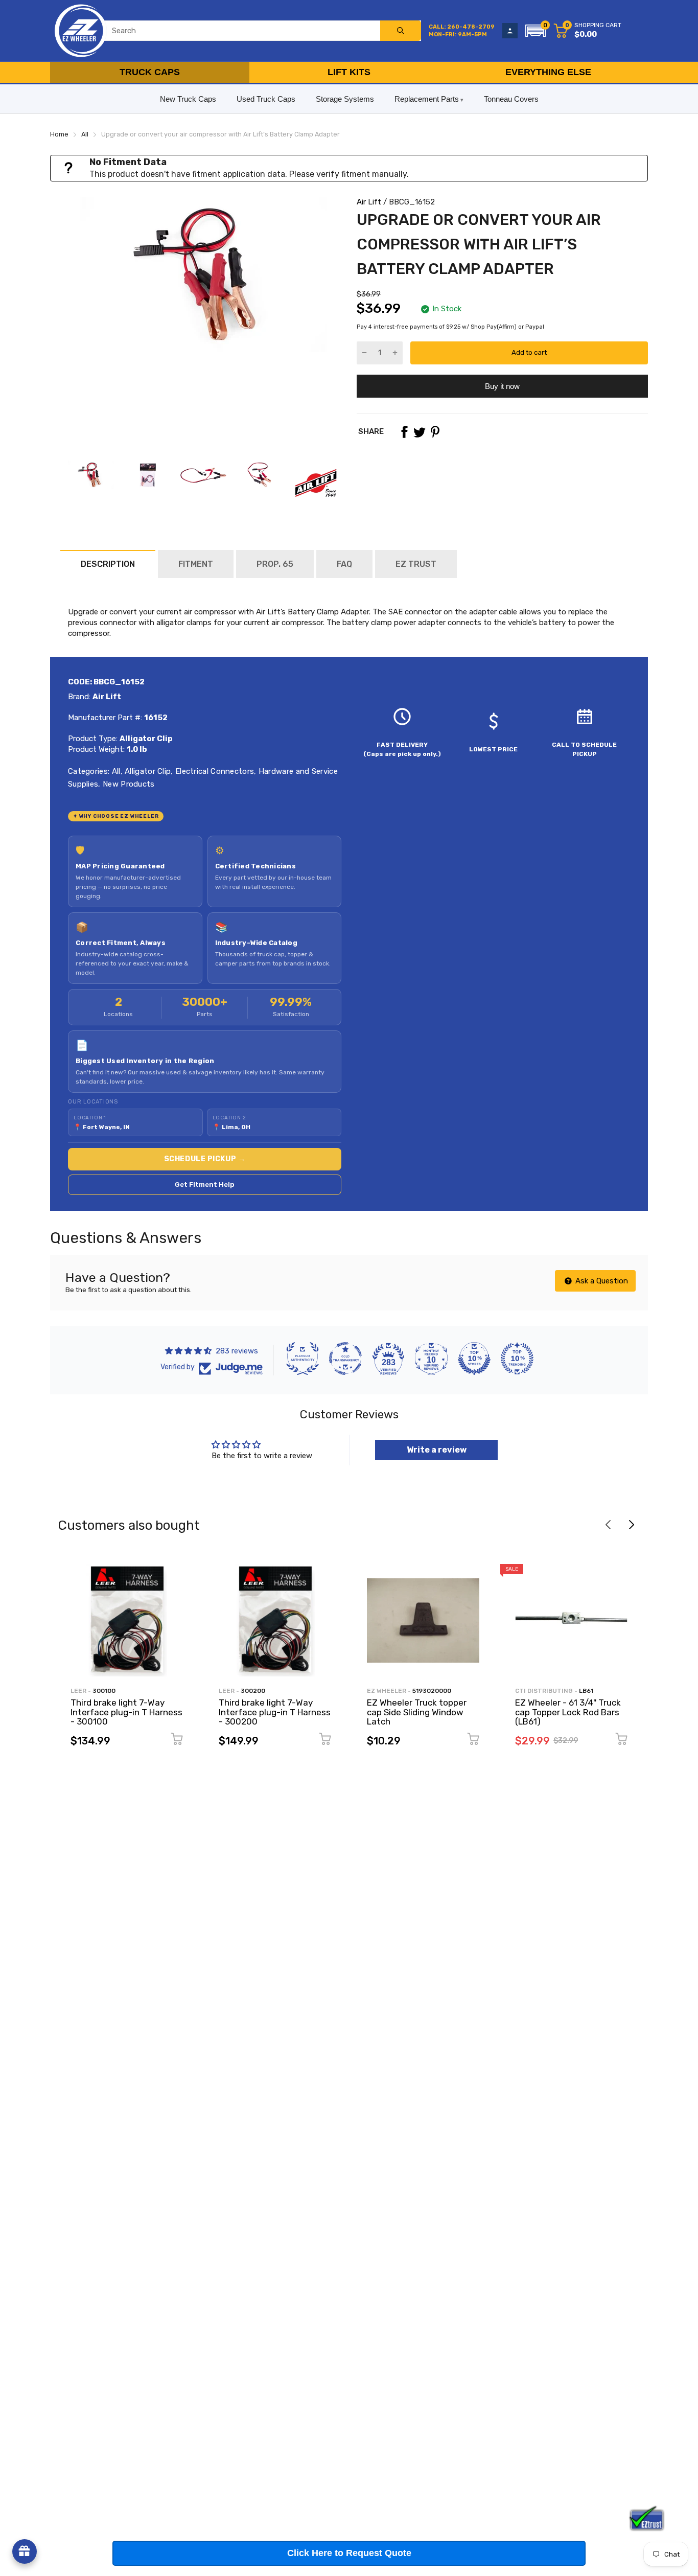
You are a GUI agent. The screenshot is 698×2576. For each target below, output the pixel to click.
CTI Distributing (544, 1691)
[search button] (401, 31)
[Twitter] (420, 432)
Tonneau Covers (511, 99)
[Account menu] (510, 31)
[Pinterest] (435, 432)
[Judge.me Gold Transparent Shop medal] (345, 1359)
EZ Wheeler (387, 1691)
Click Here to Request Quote (349, 2553)
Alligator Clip (147, 771)
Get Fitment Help (205, 1184)
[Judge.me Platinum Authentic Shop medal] (303, 1359)
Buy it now (502, 386)
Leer (78, 1691)
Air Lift (369, 202)
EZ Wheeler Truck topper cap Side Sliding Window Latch (417, 1712)
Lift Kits (349, 72)
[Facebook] (404, 432)
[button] (536, 31)
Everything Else (548, 72)
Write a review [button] (437, 1450)
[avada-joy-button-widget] (25, 2551)
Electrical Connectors (214, 771)
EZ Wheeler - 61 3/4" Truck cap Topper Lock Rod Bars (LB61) (568, 1712)
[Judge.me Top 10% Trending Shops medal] (517, 1359)
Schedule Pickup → (205, 1159)
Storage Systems (345, 99)
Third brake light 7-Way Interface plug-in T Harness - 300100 (126, 1712)
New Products (128, 784)
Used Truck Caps (266, 99)
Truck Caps (150, 72)
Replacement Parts (427, 99)
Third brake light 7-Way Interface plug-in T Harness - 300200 (275, 1712)
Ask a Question (601, 1281)
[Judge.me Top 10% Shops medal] (474, 1359)
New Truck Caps (188, 99)
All (115, 771)
